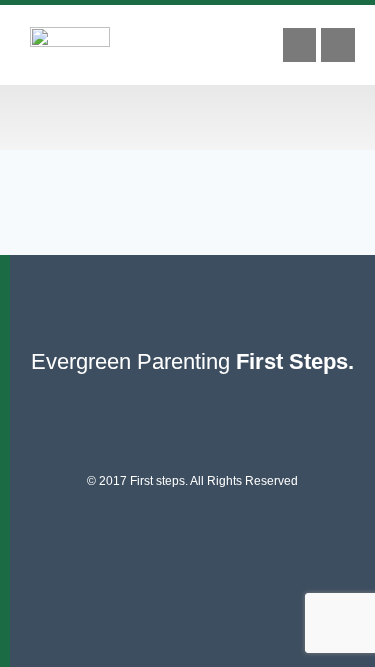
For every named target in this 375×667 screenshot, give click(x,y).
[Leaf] (338, 45)
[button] (188, 117)
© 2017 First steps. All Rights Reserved (192, 481)
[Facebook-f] (300, 45)
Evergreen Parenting (192, 361)
